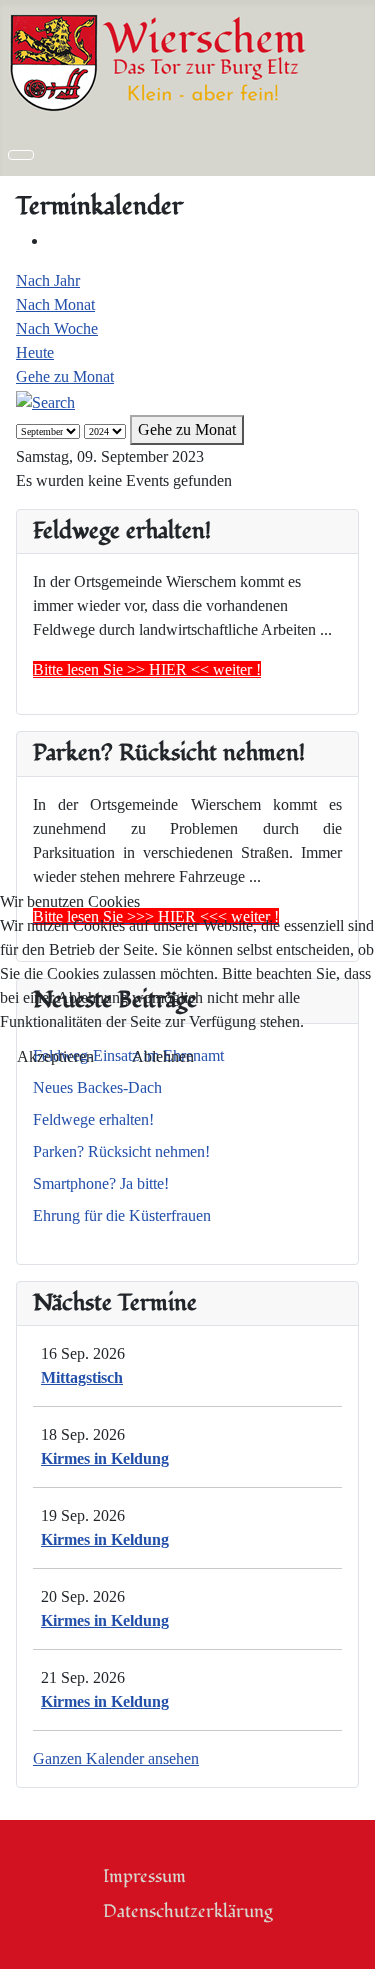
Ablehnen (163, 1056)
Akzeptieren (55, 1056)
